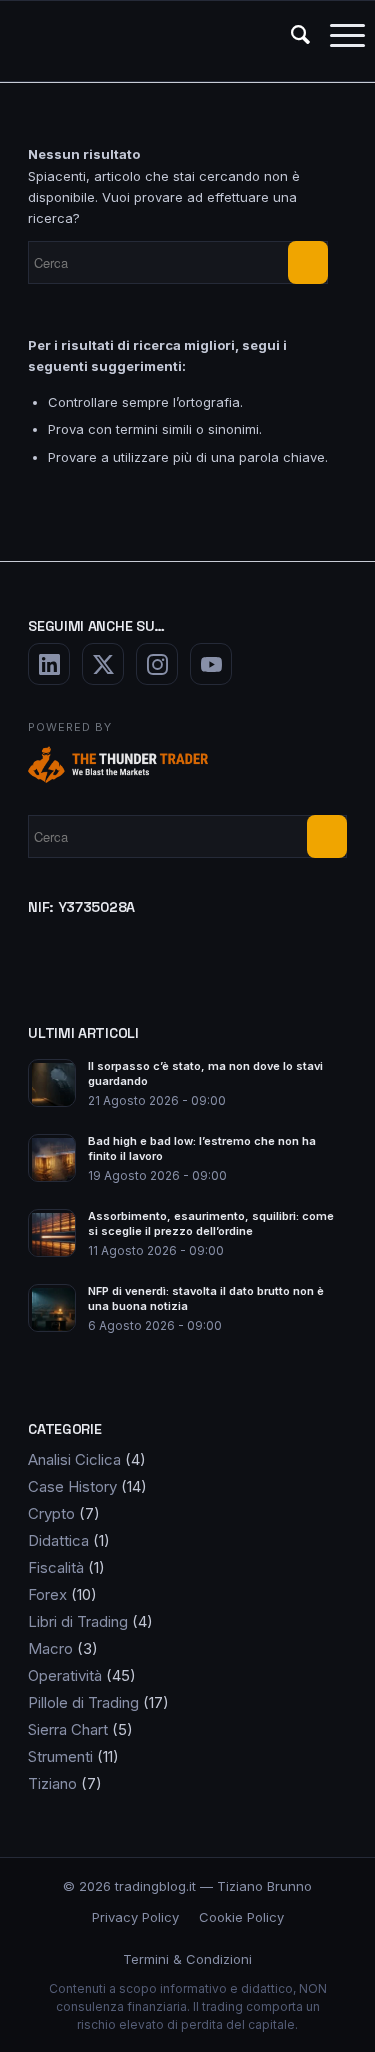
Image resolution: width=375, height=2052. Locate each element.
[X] (103, 664)
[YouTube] (211, 664)
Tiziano (52, 1783)
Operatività (65, 1675)
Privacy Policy (135, 1917)
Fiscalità (56, 1567)
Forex (47, 1594)
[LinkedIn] (49, 664)
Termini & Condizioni (187, 1959)
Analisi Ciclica (74, 1459)
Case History (72, 1486)
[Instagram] (157, 664)
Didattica (58, 1540)
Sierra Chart (68, 1729)
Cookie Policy (241, 1917)
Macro (50, 1648)
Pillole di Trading (83, 1702)
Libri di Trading (78, 1621)
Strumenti (60, 1756)
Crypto (51, 1513)
